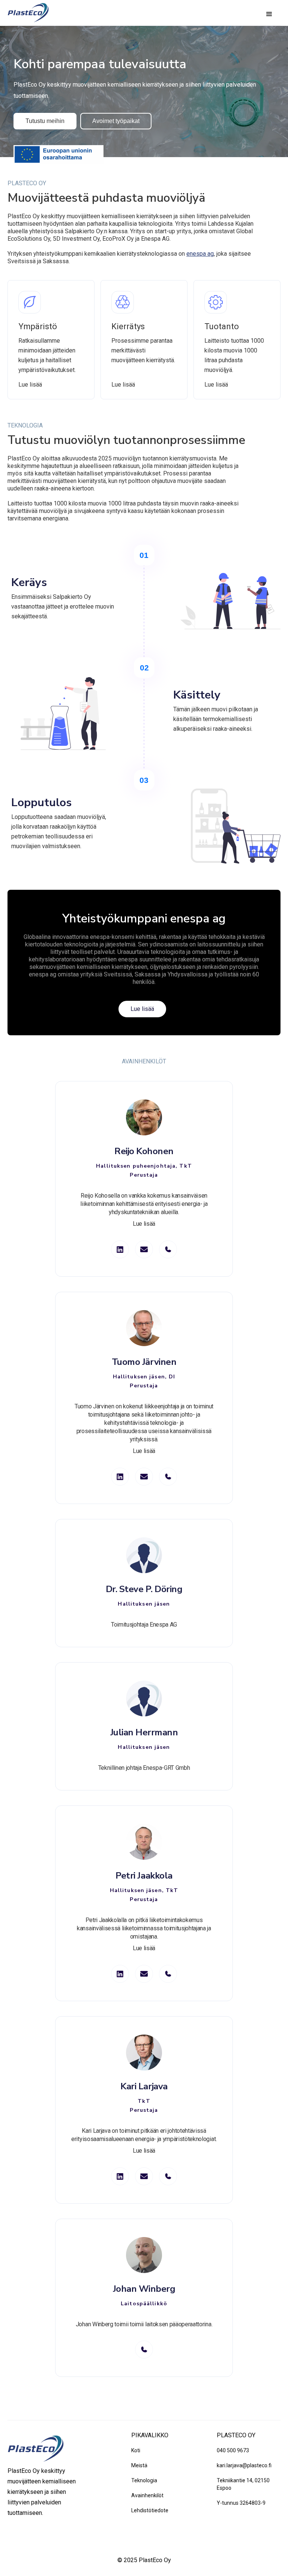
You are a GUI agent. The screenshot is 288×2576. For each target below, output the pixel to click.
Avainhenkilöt (147, 2495)
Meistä (139, 2465)
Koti (136, 2450)
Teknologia (144, 2480)
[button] (269, 14)
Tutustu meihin (45, 121)
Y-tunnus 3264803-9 (241, 2503)
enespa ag (200, 254)
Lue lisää (30, 385)
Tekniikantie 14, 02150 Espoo (243, 2484)
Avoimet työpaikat (116, 121)
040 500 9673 (233, 2450)
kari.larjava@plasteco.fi (244, 2465)
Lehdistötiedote (150, 2510)
